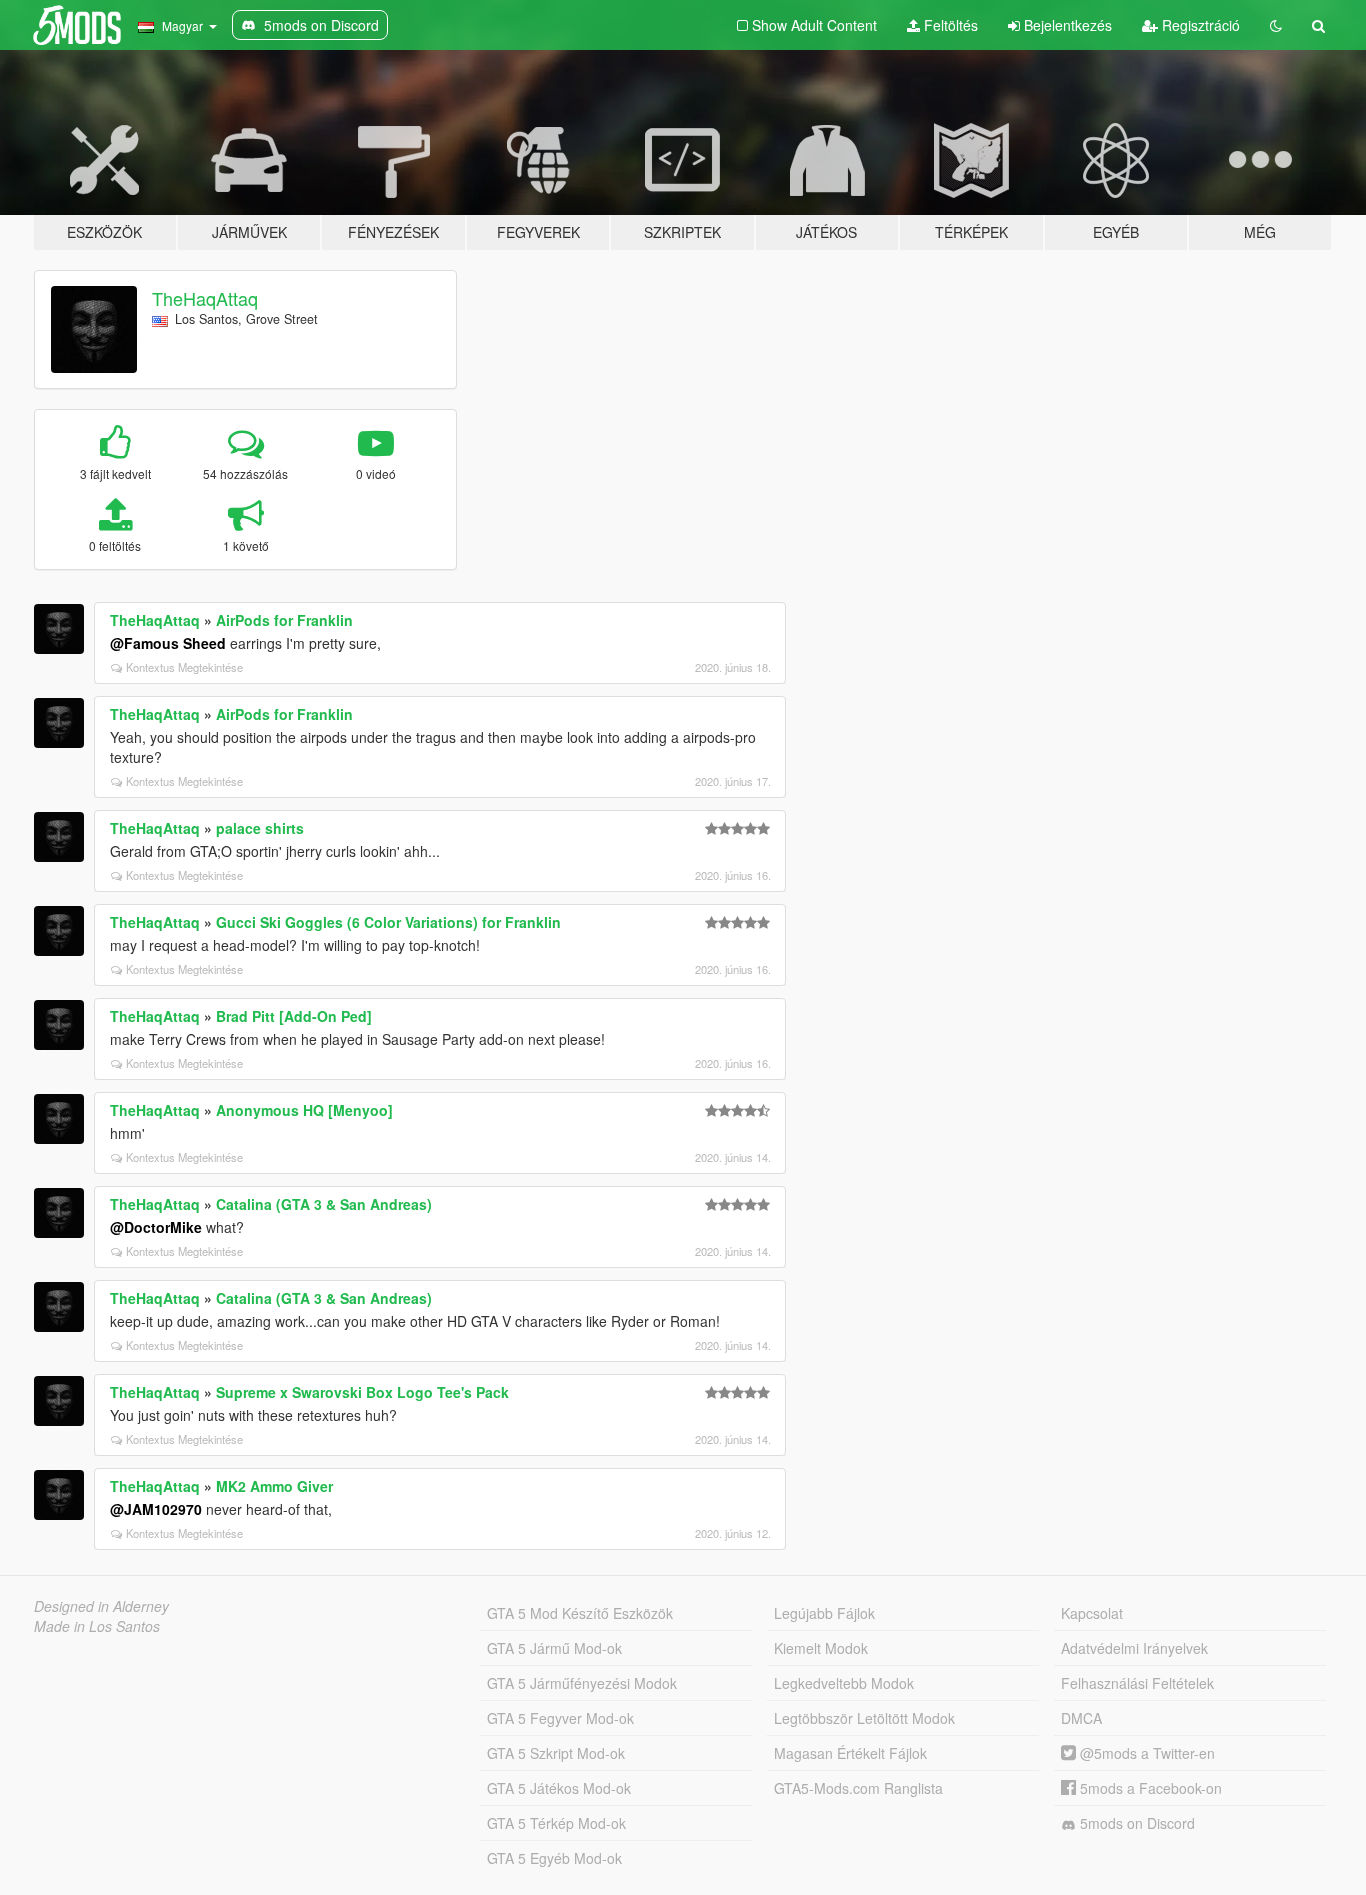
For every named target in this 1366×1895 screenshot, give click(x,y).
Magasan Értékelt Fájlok (850, 1753)
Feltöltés (949, 25)
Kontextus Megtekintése (184, 667)
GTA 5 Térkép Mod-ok (556, 1823)
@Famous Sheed (168, 643)
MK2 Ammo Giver (274, 1486)
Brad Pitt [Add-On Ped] (294, 1016)
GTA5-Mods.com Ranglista (858, 1788)
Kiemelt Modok (821, 1648)
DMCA (1081, 1718)
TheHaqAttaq (205, 298)
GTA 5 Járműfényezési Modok (582, 1683)
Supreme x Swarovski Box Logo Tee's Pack (362, 1392)
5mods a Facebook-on (1149, 1788)
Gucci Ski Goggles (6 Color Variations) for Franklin (388, 922)
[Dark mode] (1276, 25)
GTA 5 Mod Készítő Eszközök (580, 1613)
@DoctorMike (156, 1227)
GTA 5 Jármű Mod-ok (554, 1648)
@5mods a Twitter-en (1145, 1753)
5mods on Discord (1135, 1823)
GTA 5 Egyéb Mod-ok (554, 1858)
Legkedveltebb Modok (844, 1683)
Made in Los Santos (97, 1626)
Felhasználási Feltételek (1137, 1683)
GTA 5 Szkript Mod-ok (556, 1753)
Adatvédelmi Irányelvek (1134, 1648)
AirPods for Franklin (284, 620)
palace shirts (260, 828)
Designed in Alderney (101, 1606)
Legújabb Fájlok (824, 1613)
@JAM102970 (156, 1509)
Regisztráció (1199, 25)
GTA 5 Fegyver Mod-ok (560, 1718)
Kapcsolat (1092, 1613)
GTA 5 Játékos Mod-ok (559, 1788)
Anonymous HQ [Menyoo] (304, 1110)
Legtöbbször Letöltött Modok (864, 1718)
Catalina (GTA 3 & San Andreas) (324, 1204)
